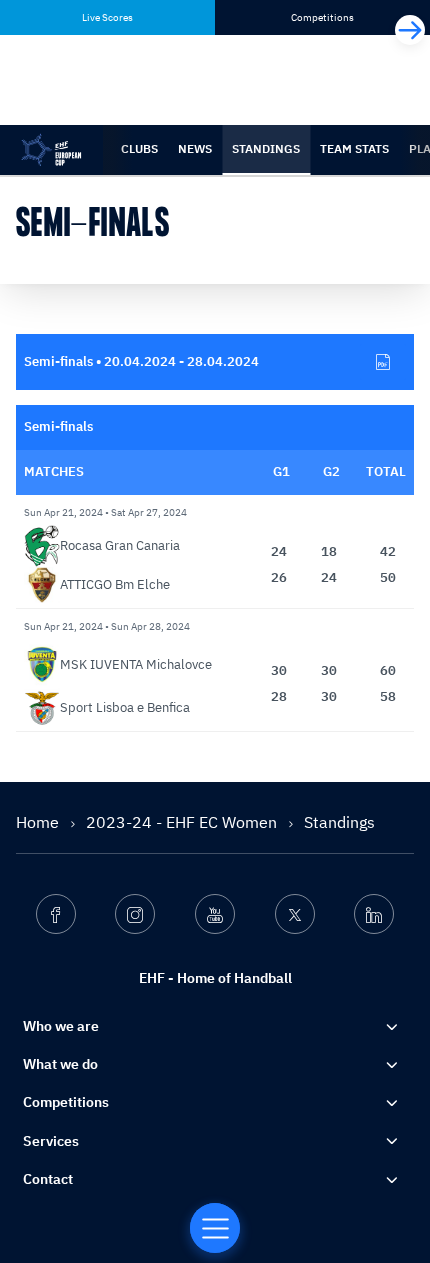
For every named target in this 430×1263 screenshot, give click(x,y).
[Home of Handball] (215, 1228)
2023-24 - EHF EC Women (183, 822)
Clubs (139, 148)
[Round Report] (383, 362)
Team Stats (354, 148)
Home (39, 822)
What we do (60, 1064)
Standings (266, 148)
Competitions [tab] (322, 17)
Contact (48, 1179)
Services (51, 1141)
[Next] (410, 30)
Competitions (66, 1102)
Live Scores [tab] (107, 17)
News (195, 148)
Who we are (61, 1026)
